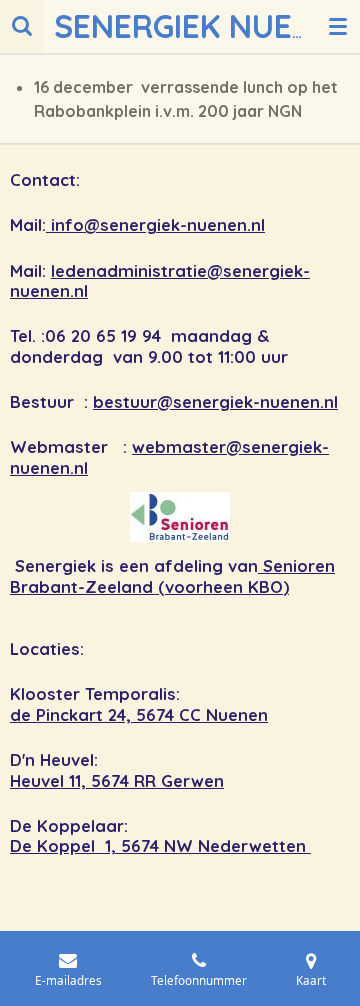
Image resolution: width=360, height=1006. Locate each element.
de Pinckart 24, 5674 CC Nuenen (139, 715)
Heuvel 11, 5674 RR (85, 781)
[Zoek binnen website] (22, 26)
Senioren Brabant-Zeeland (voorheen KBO (172, 576)
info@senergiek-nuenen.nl (155, 225)
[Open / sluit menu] (338, 26)
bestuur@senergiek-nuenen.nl (215, 402)
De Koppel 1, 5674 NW (104, 846)
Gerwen (192, 781)
